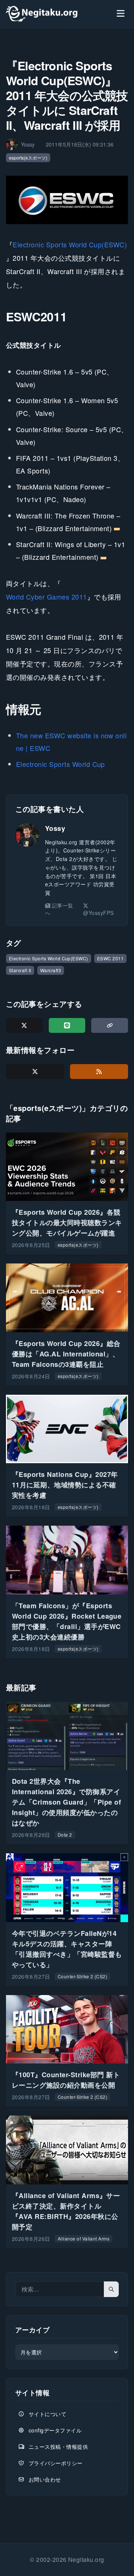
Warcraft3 (51, 970)
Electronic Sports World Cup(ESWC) (70, 244)
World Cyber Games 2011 (47, 597)
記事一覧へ (59, 909)
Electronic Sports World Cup (60, 764)
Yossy (55, 828)
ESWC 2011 (110, 958)
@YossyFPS (98, 913)
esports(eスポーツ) (28, 158)
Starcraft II (20, 970)
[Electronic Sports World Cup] (67, 200)
